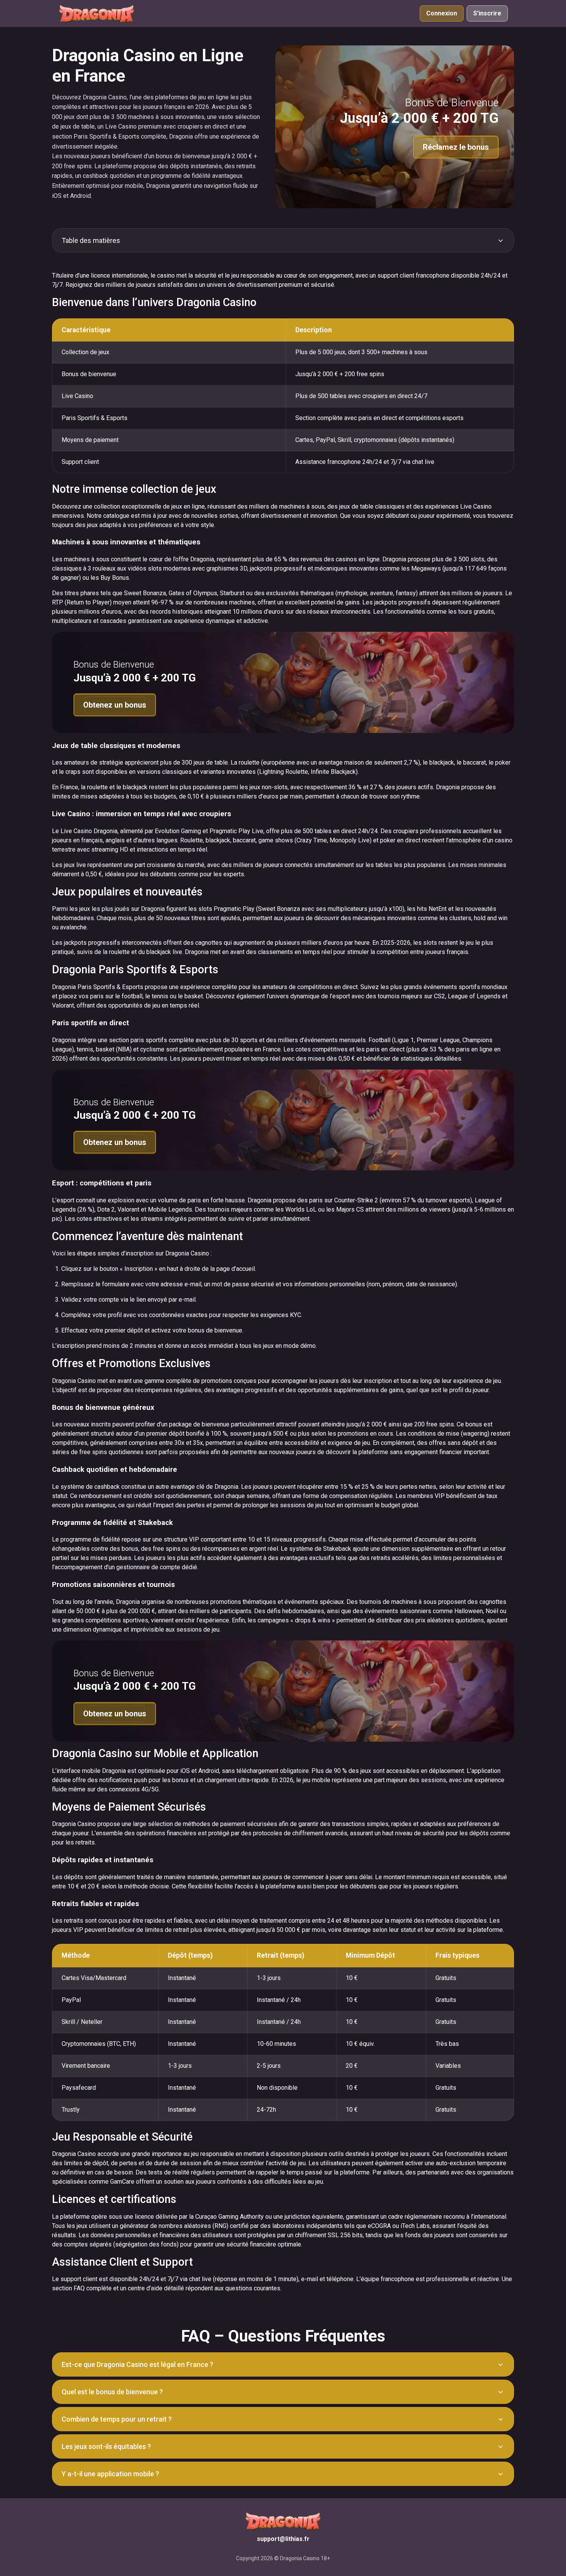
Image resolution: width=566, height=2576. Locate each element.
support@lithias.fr (283, 2539)
